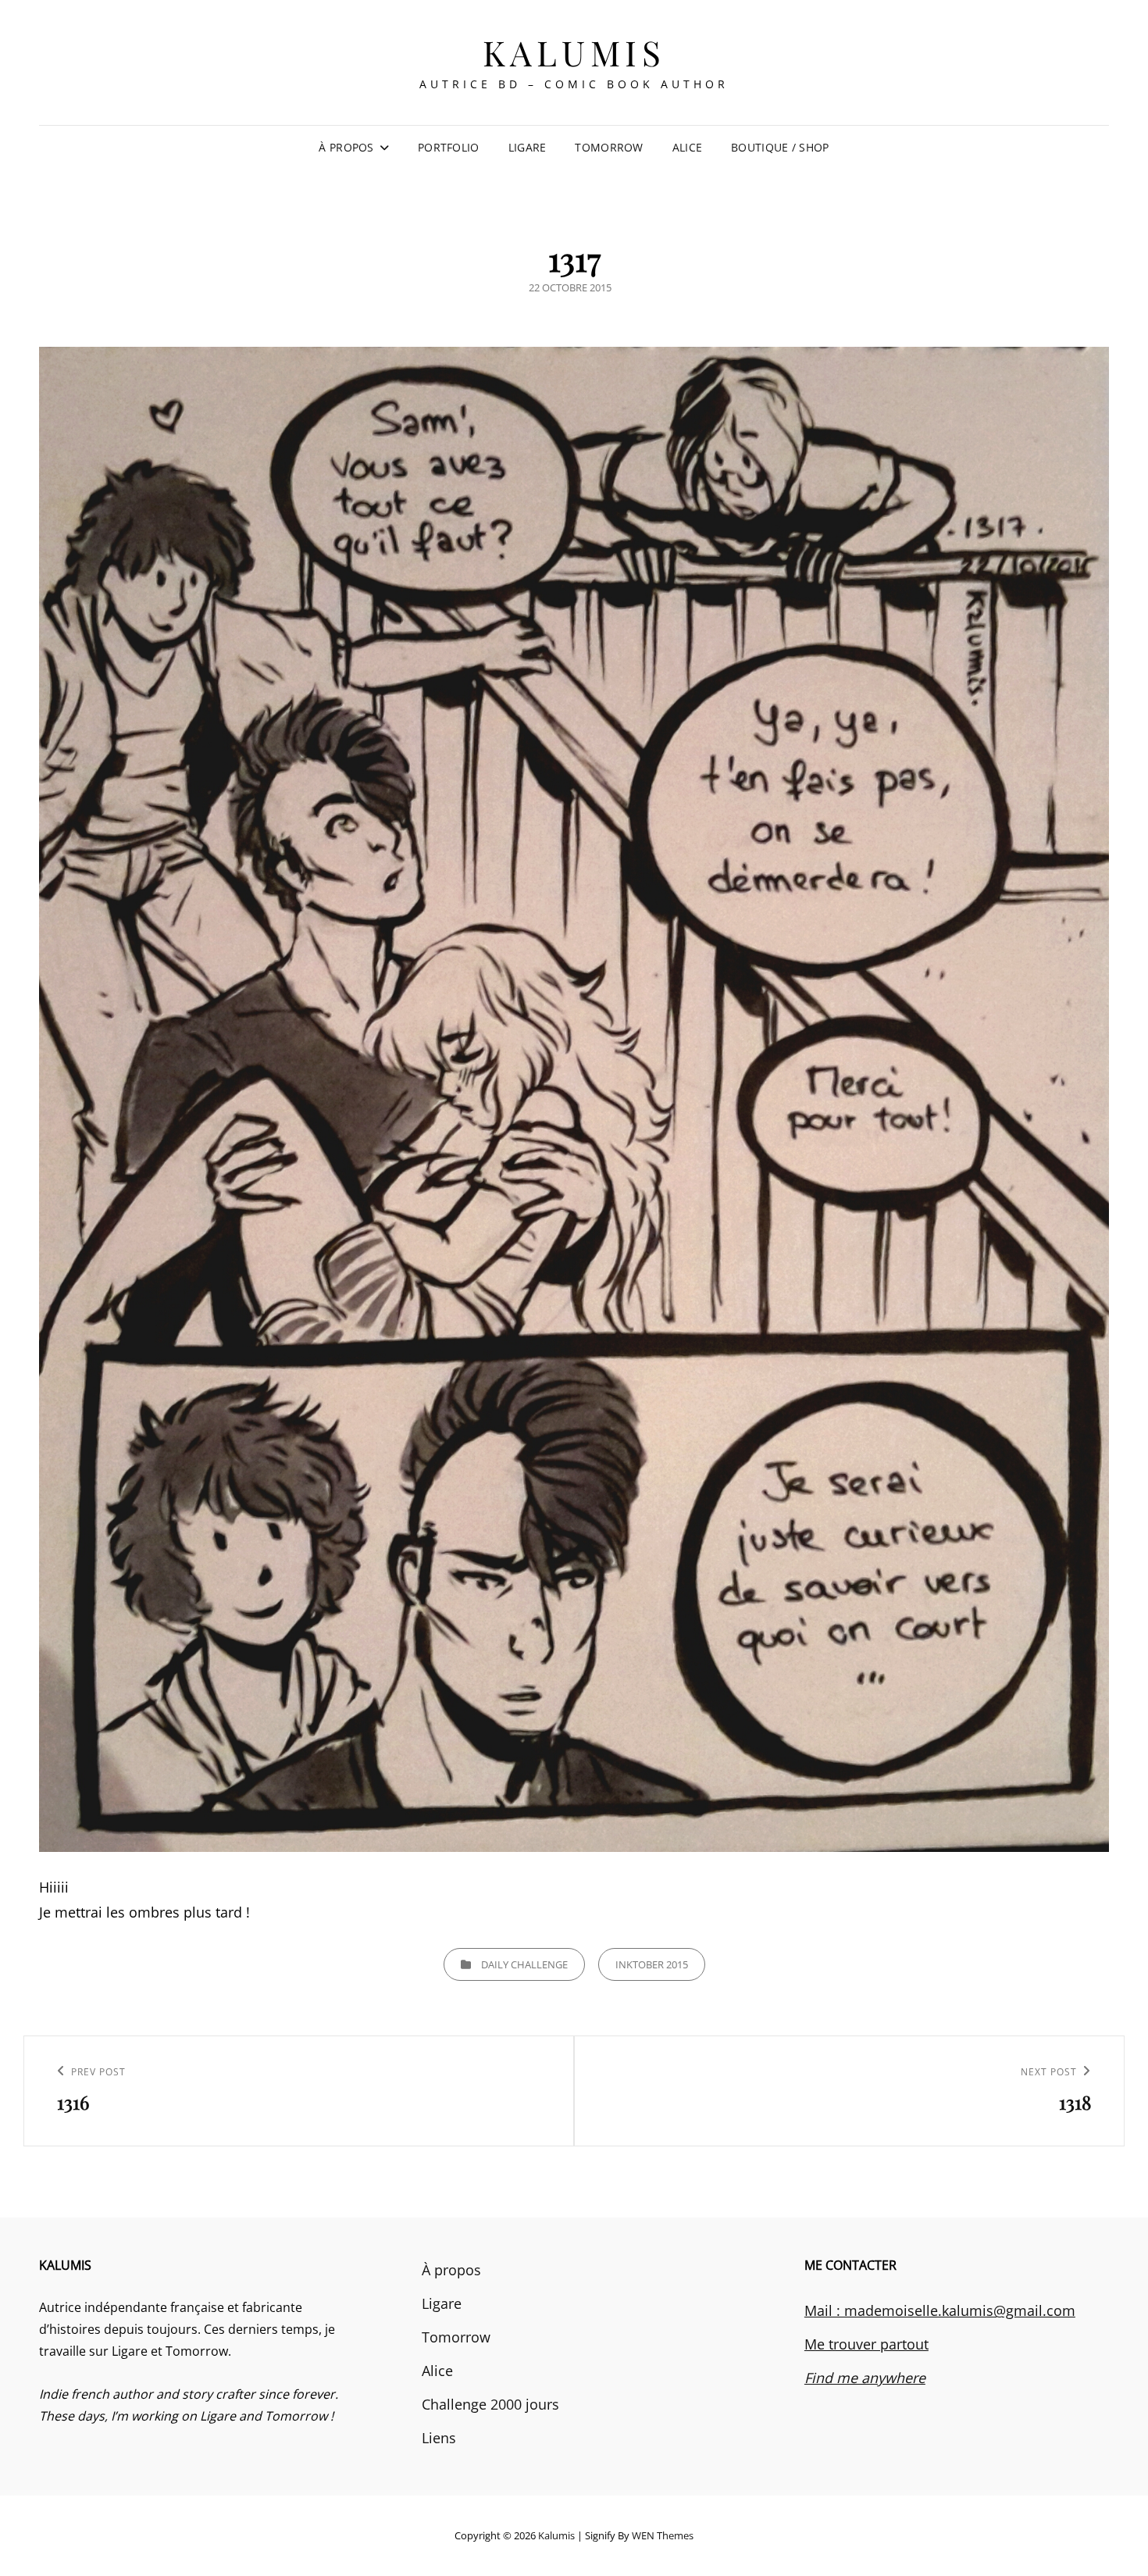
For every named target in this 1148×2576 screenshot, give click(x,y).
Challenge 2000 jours (490, 2404)
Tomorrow (609, 147)
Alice (687, 147)
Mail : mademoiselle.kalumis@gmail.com (940, 2310)
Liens (439, 2438)
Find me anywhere (865, 2378)
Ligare (528, 147)
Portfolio (449, 147)
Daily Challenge (524, 1964)
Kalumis (574, 52)
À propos (346, 147)
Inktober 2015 (652, 1964)
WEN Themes (663, 2535)
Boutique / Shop (780, 147)
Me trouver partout (866, 2344)
